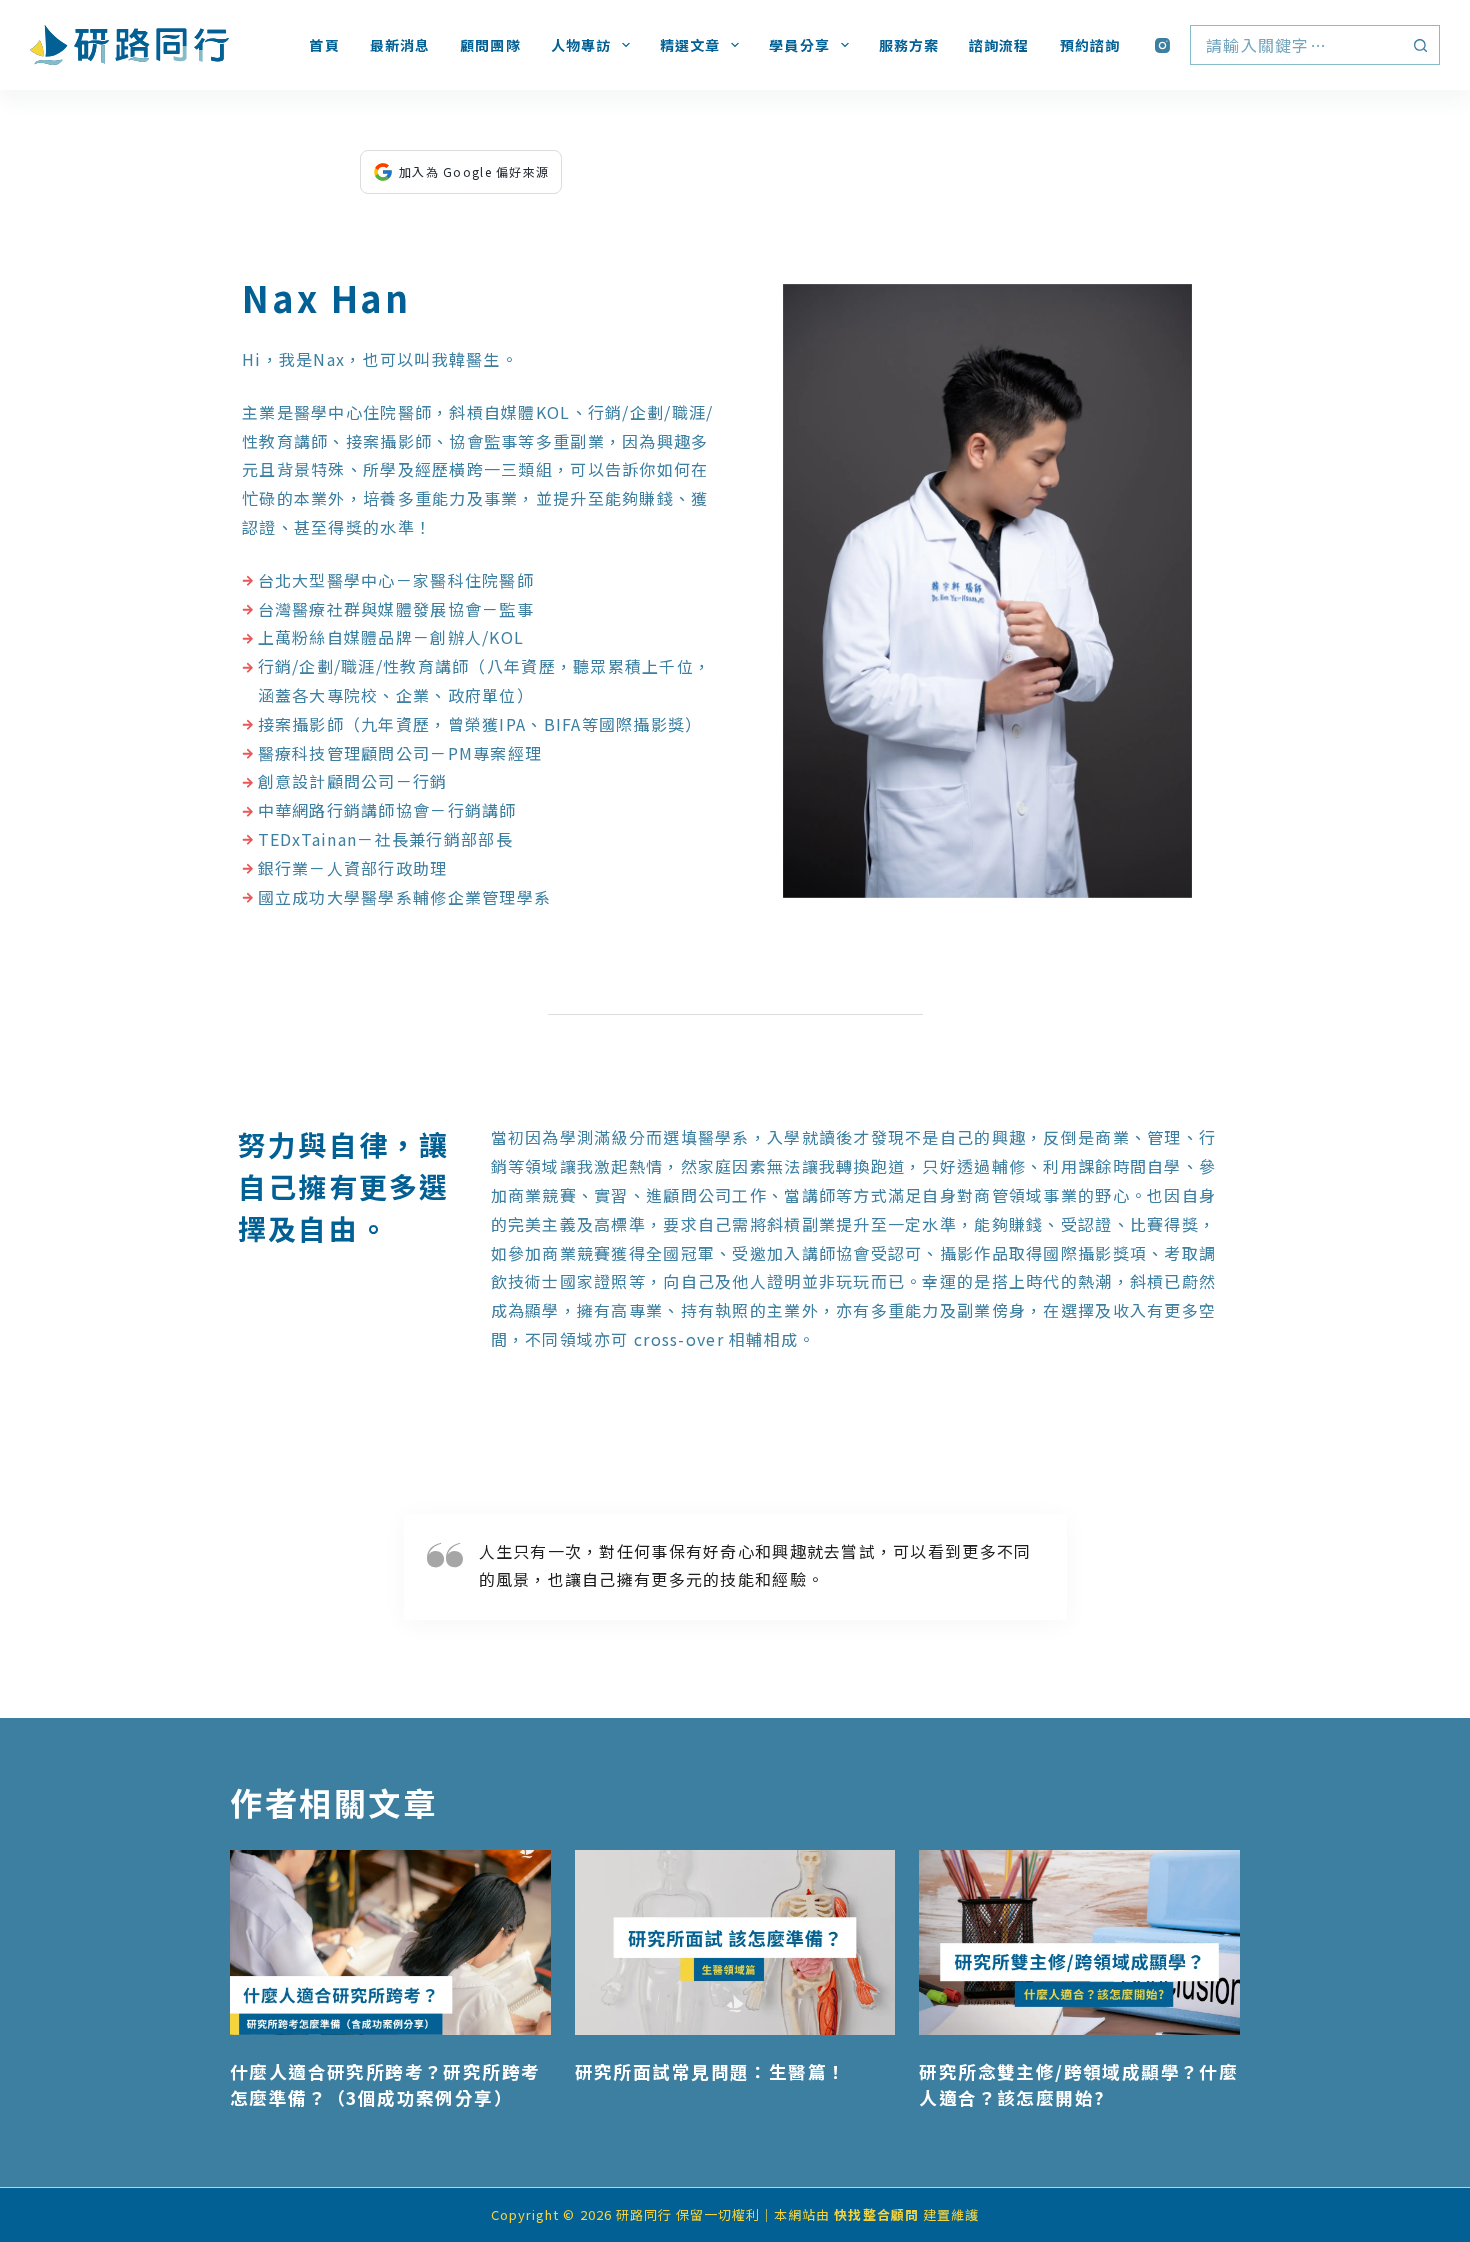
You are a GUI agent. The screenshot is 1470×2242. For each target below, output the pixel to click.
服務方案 (909, 45)
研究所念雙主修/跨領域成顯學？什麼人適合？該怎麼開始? (1078, 2084)
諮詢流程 (999, 45)
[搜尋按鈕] (1420, 45)
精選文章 (690, 45)
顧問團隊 (490, 45)
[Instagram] (1162, 45)
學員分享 (799, 45)
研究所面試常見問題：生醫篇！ (711, 2071)
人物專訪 (581, 45)
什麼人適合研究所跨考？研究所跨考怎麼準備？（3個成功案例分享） (385, 2084)
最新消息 (400, 45)
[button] (987, 591)
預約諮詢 (1090, 45)
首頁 (324, 45)
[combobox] (1296, 45)
